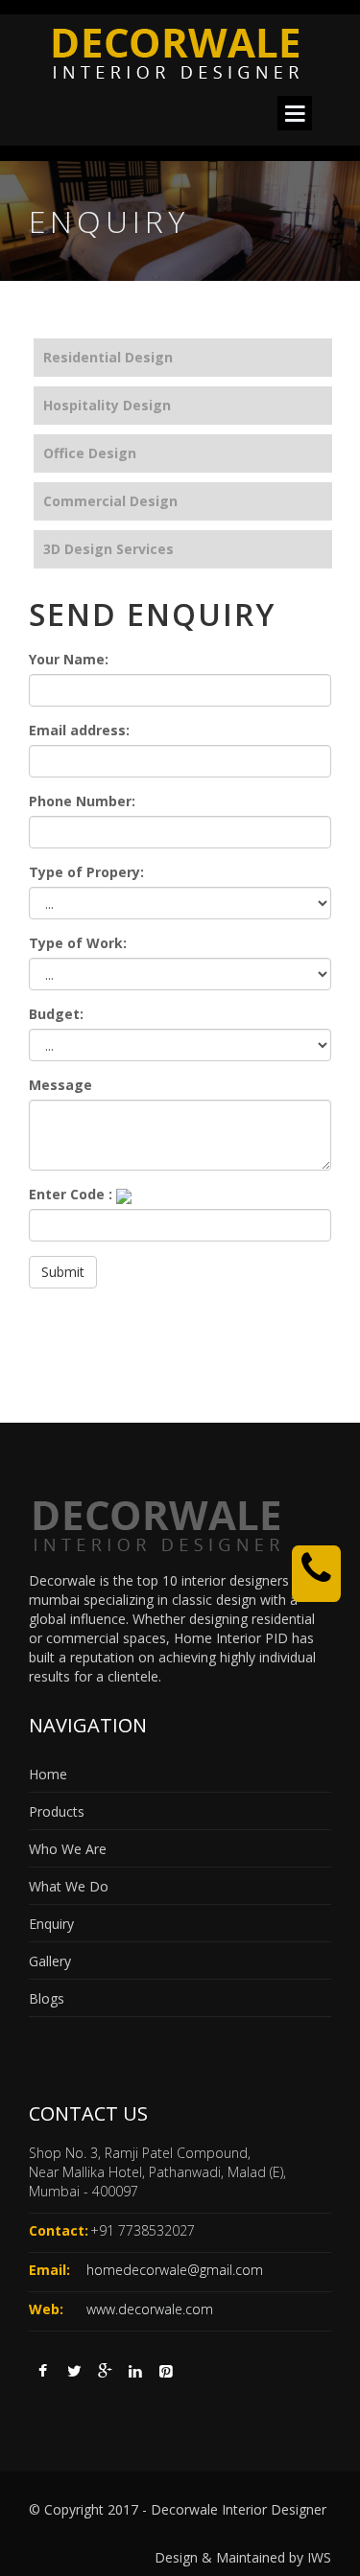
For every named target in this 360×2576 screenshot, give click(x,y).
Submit (63, 1272)
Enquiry (51, 1924)
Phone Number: (82, 801)
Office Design (90, 453)
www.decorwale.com (150, 2309)
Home (48, 1774)
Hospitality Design (107, 405)
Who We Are (68, 1849)
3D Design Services (108, 549)
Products (57, 1811)
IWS (319, 2557)
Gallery (50, 1961)
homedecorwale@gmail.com (175, 2270)
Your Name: (69, 659)
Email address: (79, 730)
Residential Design (108, 357)
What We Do (69, 1886)
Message (60, 1085)
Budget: (56, 1014)
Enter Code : (71, 1194)
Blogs (47, 1998)
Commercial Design (110, 501)
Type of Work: (78, 943)
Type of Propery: (86, 872)
